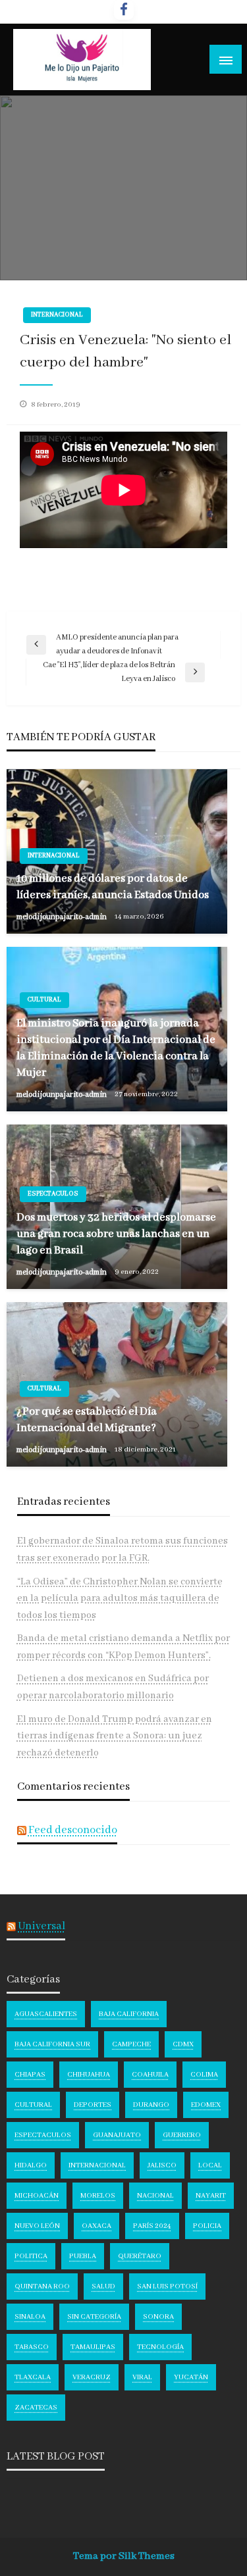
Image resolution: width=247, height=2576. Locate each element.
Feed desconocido (73, 1830)
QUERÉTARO (140, 2256)
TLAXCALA (33, 2377)
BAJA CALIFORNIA (129, 2014)
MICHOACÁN (37, 2196)
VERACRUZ (92, 2377)
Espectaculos (53, 1194)
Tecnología (160, 2347)
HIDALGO (31, 2165)
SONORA (158, 2317)
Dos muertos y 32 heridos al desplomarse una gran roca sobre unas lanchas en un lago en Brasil (116, 1234)
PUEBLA (83, 2256)
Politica (31, 2256)
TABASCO (32, 2347)
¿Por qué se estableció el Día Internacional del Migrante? (87, 1420)
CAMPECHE (131, 2044)
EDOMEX (206, 2105)
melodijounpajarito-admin (62, 917)
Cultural (44, 1000)
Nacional (155, 2196)
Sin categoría (94, 2317)
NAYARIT (211, 2196)
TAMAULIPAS (93, 2347)
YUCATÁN (191, 2377)
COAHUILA (150, 2075)
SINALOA (30, 2317)
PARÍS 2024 (152, 2226)
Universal (41, 1926)
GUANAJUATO (117, 2135)
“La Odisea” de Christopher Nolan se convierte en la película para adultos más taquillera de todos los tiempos (120, 1599)
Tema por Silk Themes (124, 2556)
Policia (207, 2226)
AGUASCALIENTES (46, 2014)
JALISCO (162, 2165)
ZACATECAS (36, 2408)
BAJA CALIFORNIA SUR (52, 2044)
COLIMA (204, 2075)
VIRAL (142, 2377)
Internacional (57, 315)
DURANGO (151, 2105)
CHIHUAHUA (89, 2075)
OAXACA (96, 2226)
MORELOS (98, 2196)
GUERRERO (182, 2135)
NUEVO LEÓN (37, 2226)
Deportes (93, 2105)
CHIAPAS (30, 2075)
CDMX (183, 2044)
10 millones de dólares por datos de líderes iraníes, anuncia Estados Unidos (113, 887)
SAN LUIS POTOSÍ (167, 2286)
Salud (103, 2286)
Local (210, 2165)
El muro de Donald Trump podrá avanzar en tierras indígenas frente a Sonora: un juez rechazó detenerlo (115, 1736)
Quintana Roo (42, 2286)
